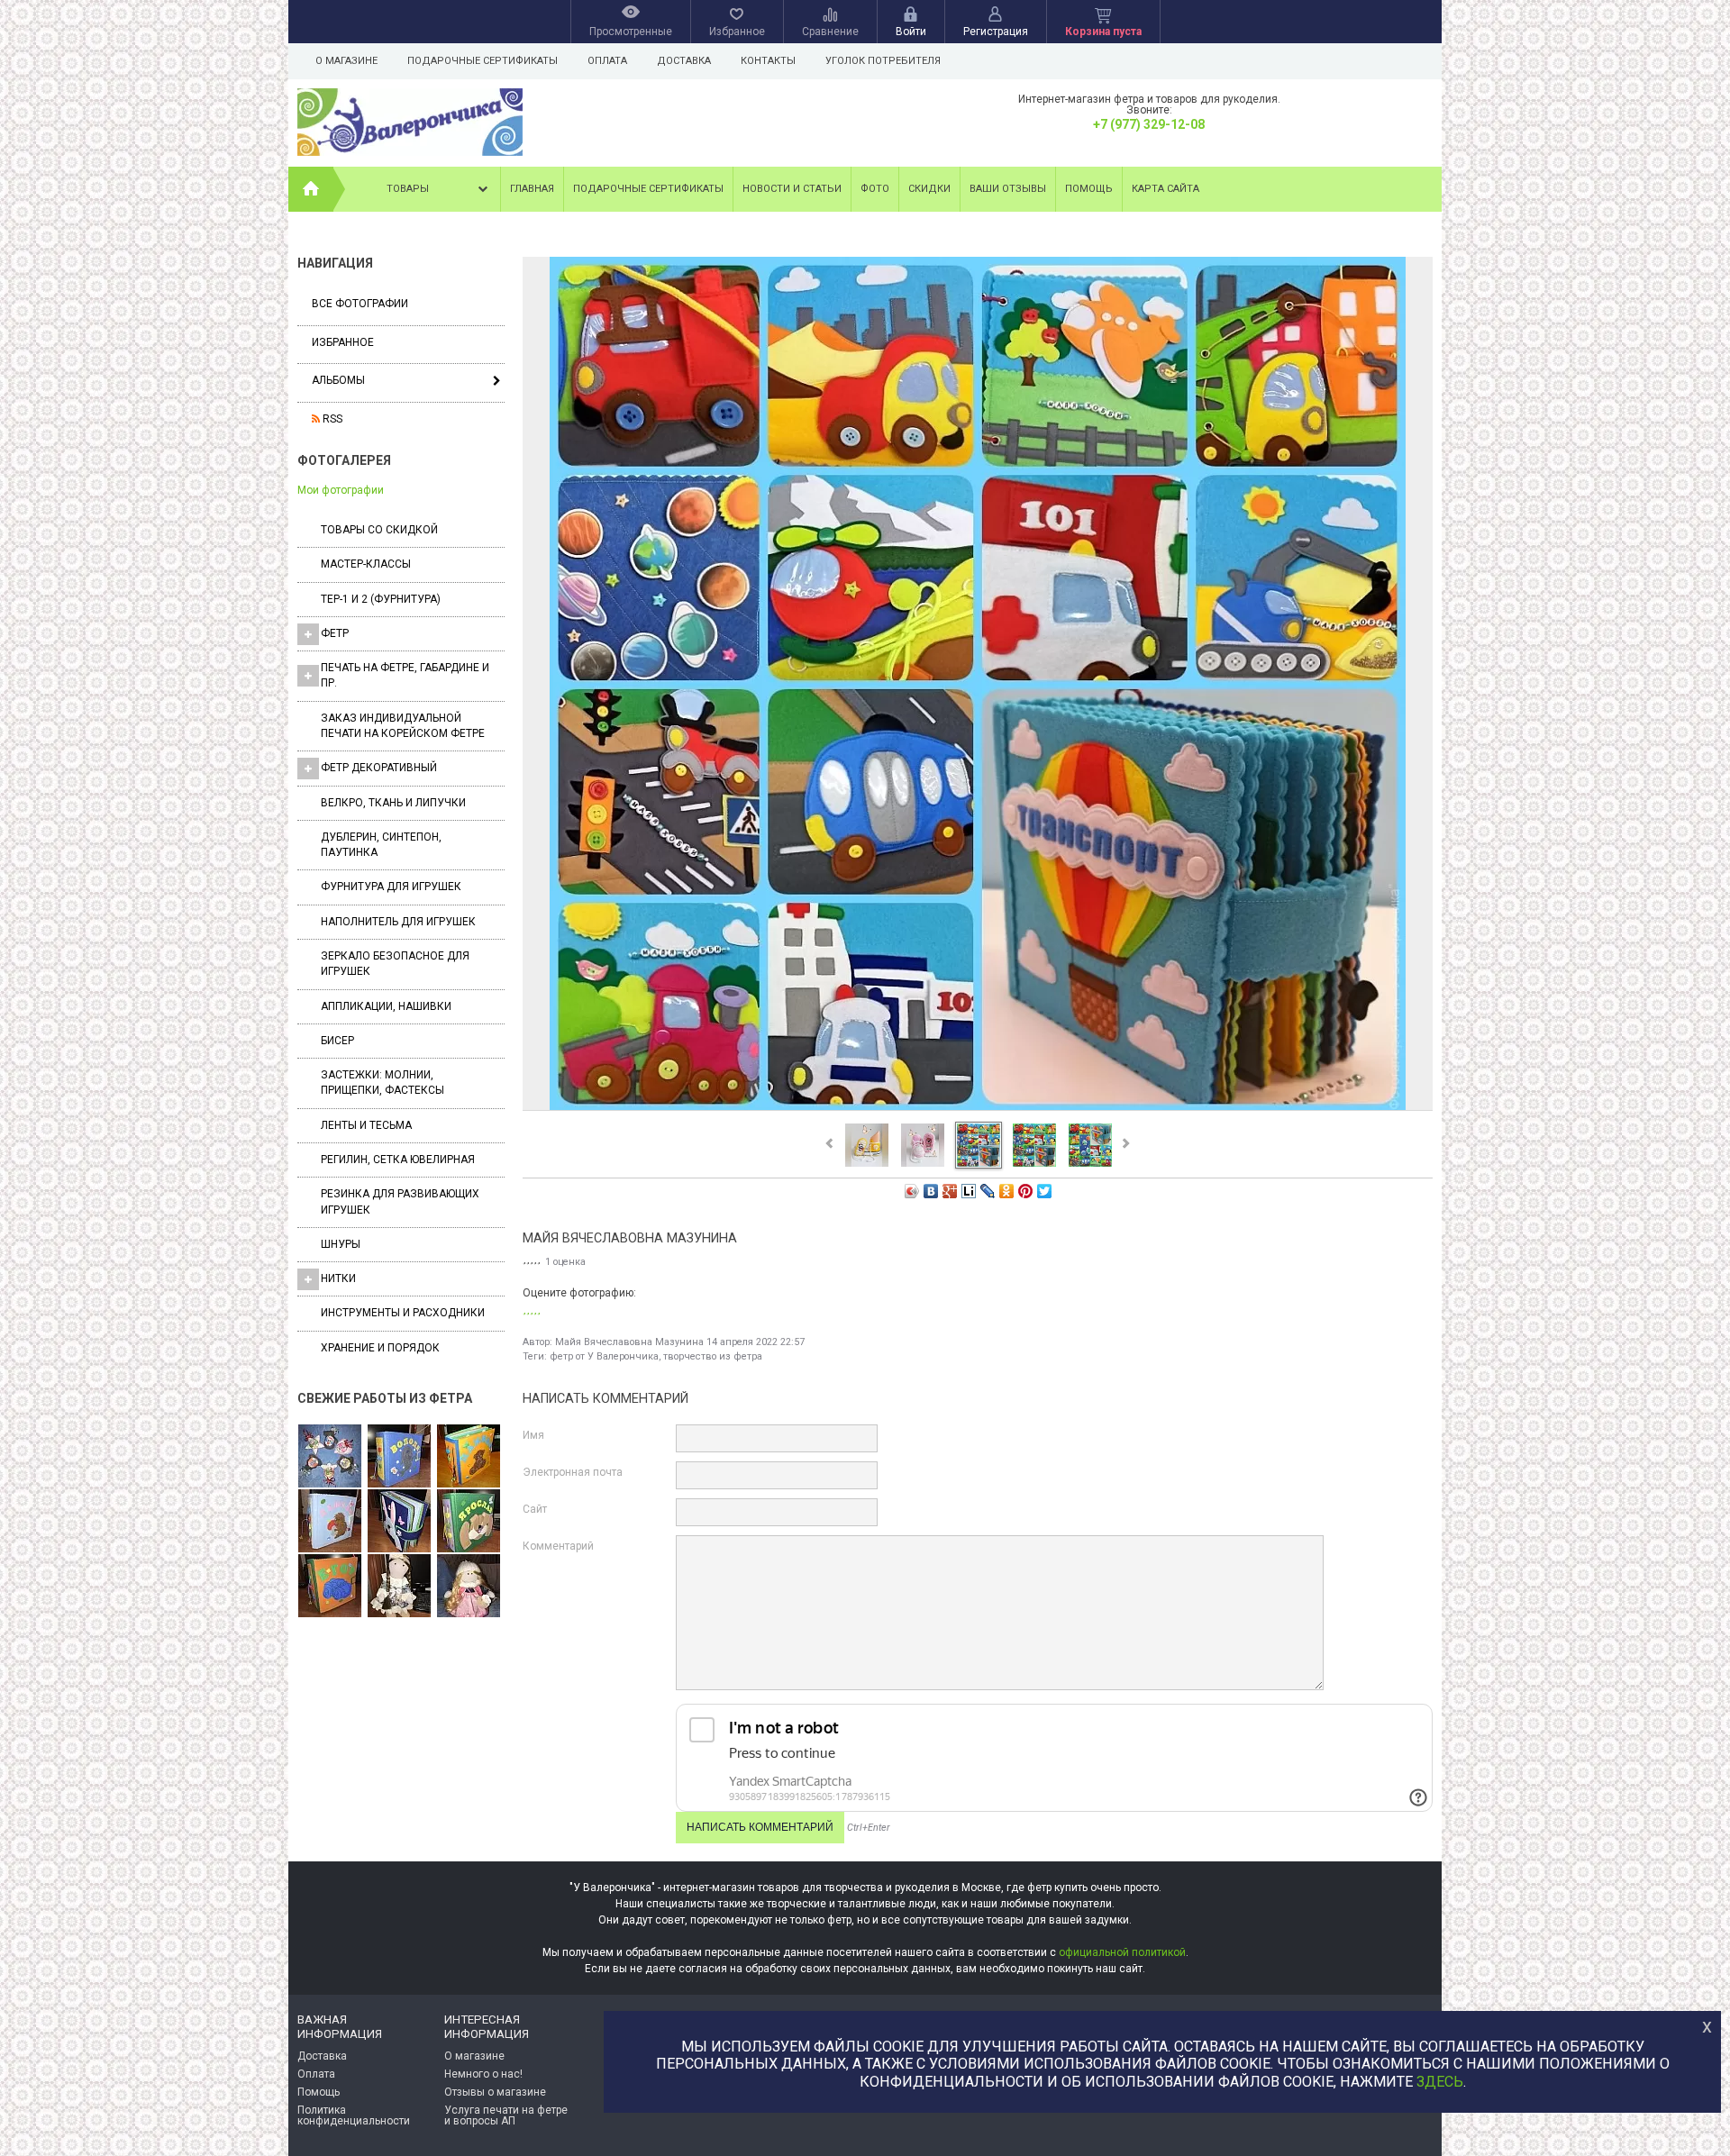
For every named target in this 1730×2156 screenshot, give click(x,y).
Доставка (684, 61)
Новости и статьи (792, 189)
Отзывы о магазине (495, 2092)
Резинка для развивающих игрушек (400, 1201)
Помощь (1089, 189)
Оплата (607, 61)
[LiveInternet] (969, 1191)
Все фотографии (360, 304)
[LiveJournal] (988, 1191)
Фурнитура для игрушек (391, 887)
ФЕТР (335, 633)
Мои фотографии (341, 490)
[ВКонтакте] (931, 1191)
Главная (532, 189)
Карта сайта (1165, 189)
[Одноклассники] (1007, 1191)
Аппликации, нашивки (386, 1006)
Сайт (535, 1509)
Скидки (929, 189)
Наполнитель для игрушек (398, 922)
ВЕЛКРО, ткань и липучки (393, 803)
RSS (331, 419)
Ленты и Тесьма (366, 1125)
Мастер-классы (366, 564)
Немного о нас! (483, 2074)
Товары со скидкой (379, 530)
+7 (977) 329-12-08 (1149, 124)
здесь (1440, 2082)
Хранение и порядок (380, 1348)
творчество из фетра (713, 1356)
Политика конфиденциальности (354, 2115)
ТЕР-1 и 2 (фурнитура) (381, 599)
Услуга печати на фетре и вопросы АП (506, 2115)
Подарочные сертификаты (483, 61)
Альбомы (338, 380)
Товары (408, 189)
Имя (533, 1435)
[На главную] (311, 189)
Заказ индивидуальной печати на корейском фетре (403, 726)
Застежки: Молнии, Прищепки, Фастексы (382, 1083)
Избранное (343, 342)
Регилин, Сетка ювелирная (398, 1160)
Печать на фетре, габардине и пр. (405, 675)
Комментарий (558, 1546)
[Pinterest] (1026, 1191)
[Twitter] (1045, 1191)
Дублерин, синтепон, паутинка (381, 845)
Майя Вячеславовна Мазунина (629, 1342)
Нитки (338, 1278)
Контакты (768, 61)
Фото (875, 189)
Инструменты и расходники (403, 1313)
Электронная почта (573, 1472)
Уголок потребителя (883, 61)
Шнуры (341, 1244)
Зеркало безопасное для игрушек (395, 964)
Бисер (337, 1041)
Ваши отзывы (1008, 189)
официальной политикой (1122, 1952)
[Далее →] (978, 1109)
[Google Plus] (950, 1191)
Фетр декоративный (379, 768)
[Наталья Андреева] (330, 1457)
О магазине (346, 61)
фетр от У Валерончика (604, 1356)
